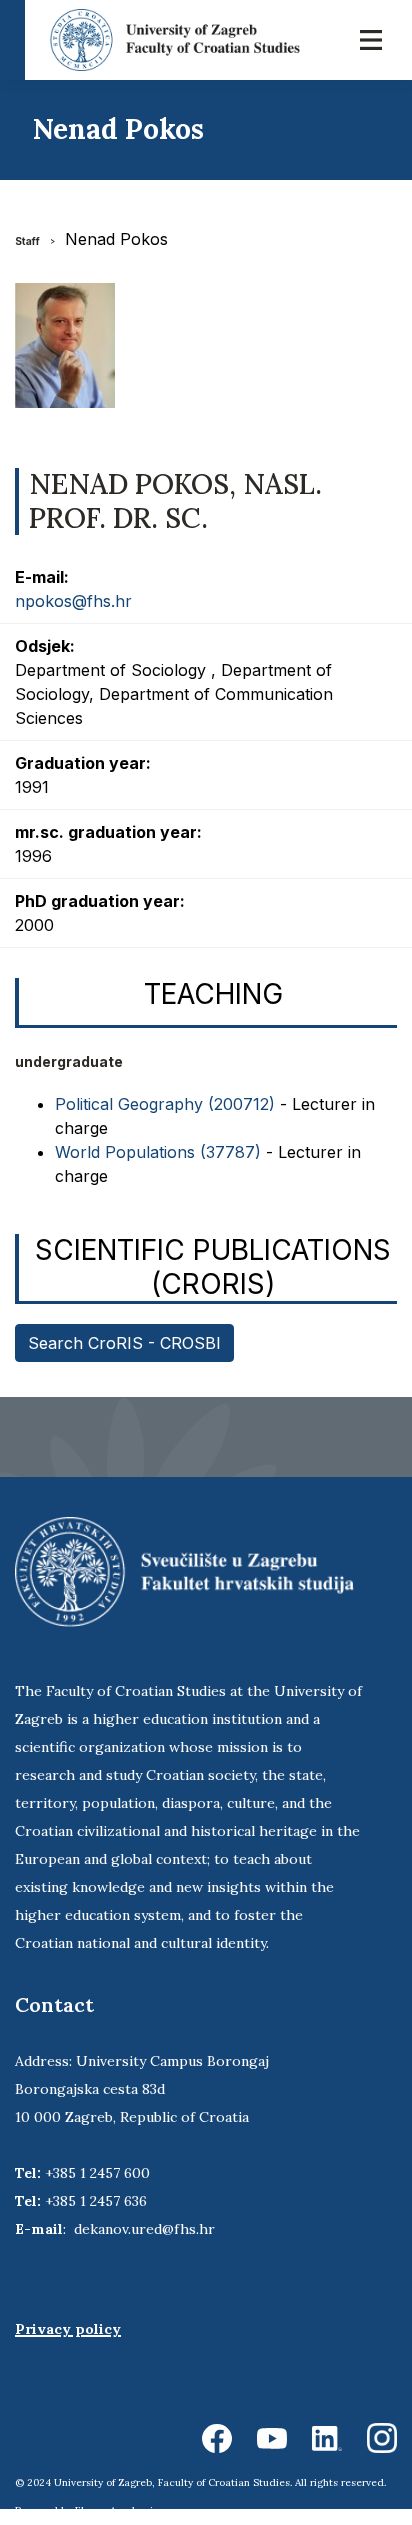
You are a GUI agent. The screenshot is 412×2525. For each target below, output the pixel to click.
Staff (27, 241)
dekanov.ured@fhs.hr (144, 2229)
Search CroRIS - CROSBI (124, 1343)
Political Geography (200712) (165, 1104)
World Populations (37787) (158, 1152)
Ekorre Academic (117, 2510)
